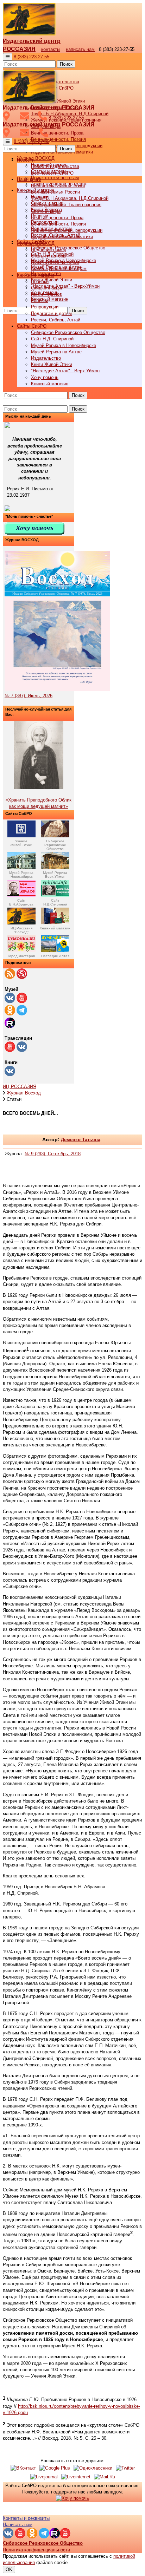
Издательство (46, 358)
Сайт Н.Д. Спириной (52, 339)
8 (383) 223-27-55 (31, 57)
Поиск (66, 64)
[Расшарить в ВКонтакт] (23, 2468)
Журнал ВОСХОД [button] (36, 158)
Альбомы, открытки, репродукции (67, 230)
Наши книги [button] (29, 179)
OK (9, 2570)
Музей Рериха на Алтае (56, 352)
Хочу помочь (45, 377)
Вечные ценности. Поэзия (58, 139)
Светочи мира (46, 211)
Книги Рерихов (46, 294)
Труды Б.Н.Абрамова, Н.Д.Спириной (70, 198)
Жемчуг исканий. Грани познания (66, 205)
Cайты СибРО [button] (32, 326)
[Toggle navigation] (8, 57)
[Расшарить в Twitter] (125, 2468)
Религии (40, 300)
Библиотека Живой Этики (58, 101)
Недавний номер (49, 250)
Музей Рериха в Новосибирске (64, 345)
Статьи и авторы (49, 256)
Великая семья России (55, 192)
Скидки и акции (47, 288)
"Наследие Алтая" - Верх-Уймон (65, 286)
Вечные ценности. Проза (57, 133)
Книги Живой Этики (52, 280)
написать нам (80, 49)
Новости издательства (55, 166)
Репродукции (45, 307)
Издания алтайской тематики (62, 237)
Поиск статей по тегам (55, 178)
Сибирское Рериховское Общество (68, 248)
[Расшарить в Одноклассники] (93, 2468)
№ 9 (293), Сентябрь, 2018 (53, 1154)
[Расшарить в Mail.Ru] (105, 2477)
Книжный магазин (50, 299)
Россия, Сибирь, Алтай (56, 320)
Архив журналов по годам (59, 269)
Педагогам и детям (51, 313)
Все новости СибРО (52, 173)
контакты (51, 49)
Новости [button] (26, 160)
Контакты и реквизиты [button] (26, 2518)
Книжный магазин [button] (36, 275)
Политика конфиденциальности (36, 2550)
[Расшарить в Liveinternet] (76, 2477)
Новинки (40, 282)
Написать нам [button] (18, 2525)
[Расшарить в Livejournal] (44, 2477)
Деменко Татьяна (81, 1140)
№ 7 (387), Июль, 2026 (29, 696)
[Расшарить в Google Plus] (55, 2468)
